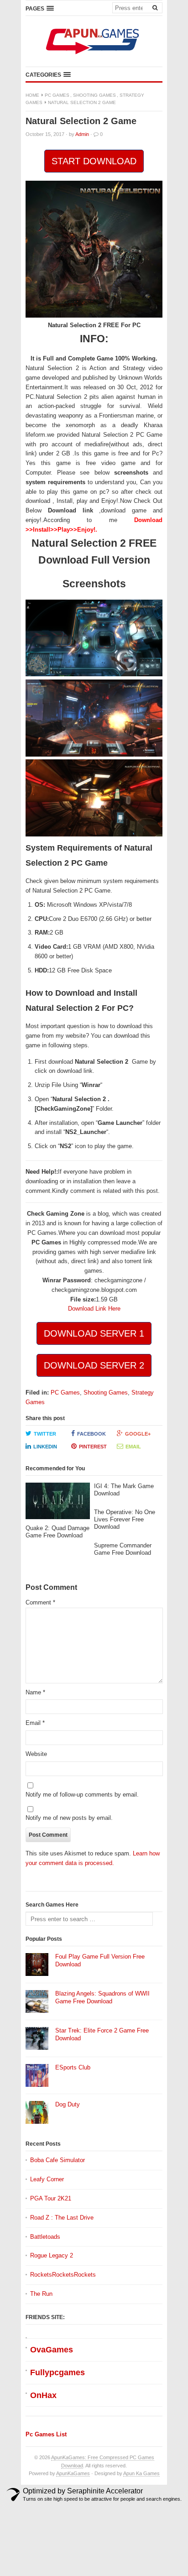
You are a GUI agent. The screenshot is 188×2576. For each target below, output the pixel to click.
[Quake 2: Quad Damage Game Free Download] (58, 1503)
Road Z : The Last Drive (62, 2218)
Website (36, 1754)
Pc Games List (46, 2434)
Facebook (91, 1434)
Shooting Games (94, 95)
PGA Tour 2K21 (51, 2198)
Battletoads (45, 2237)
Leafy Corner (47, 2179)
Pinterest (93, 1447)
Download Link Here (94, 1309)
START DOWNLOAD (94, 161)
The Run (41, 2294)
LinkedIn (45, 1447)
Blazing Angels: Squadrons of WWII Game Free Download (102, 1997)
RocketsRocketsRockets (63, 2275)
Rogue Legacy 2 (52, 2255)
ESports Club (73, 2067)
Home (32, 95)
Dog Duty (68, 2104)
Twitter (45, 1434)
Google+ (138, 1434)
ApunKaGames (73, 2473)
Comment (40, 1602)
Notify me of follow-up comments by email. (82, 1795)
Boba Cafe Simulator (57, 2160)
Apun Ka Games (141, 2473)
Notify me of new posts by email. (69, 1818)
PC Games (57, 95)
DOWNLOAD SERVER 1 (94, 1333)
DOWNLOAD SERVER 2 (94, 1365)
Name (35, 1692)
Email (133, 1447)
